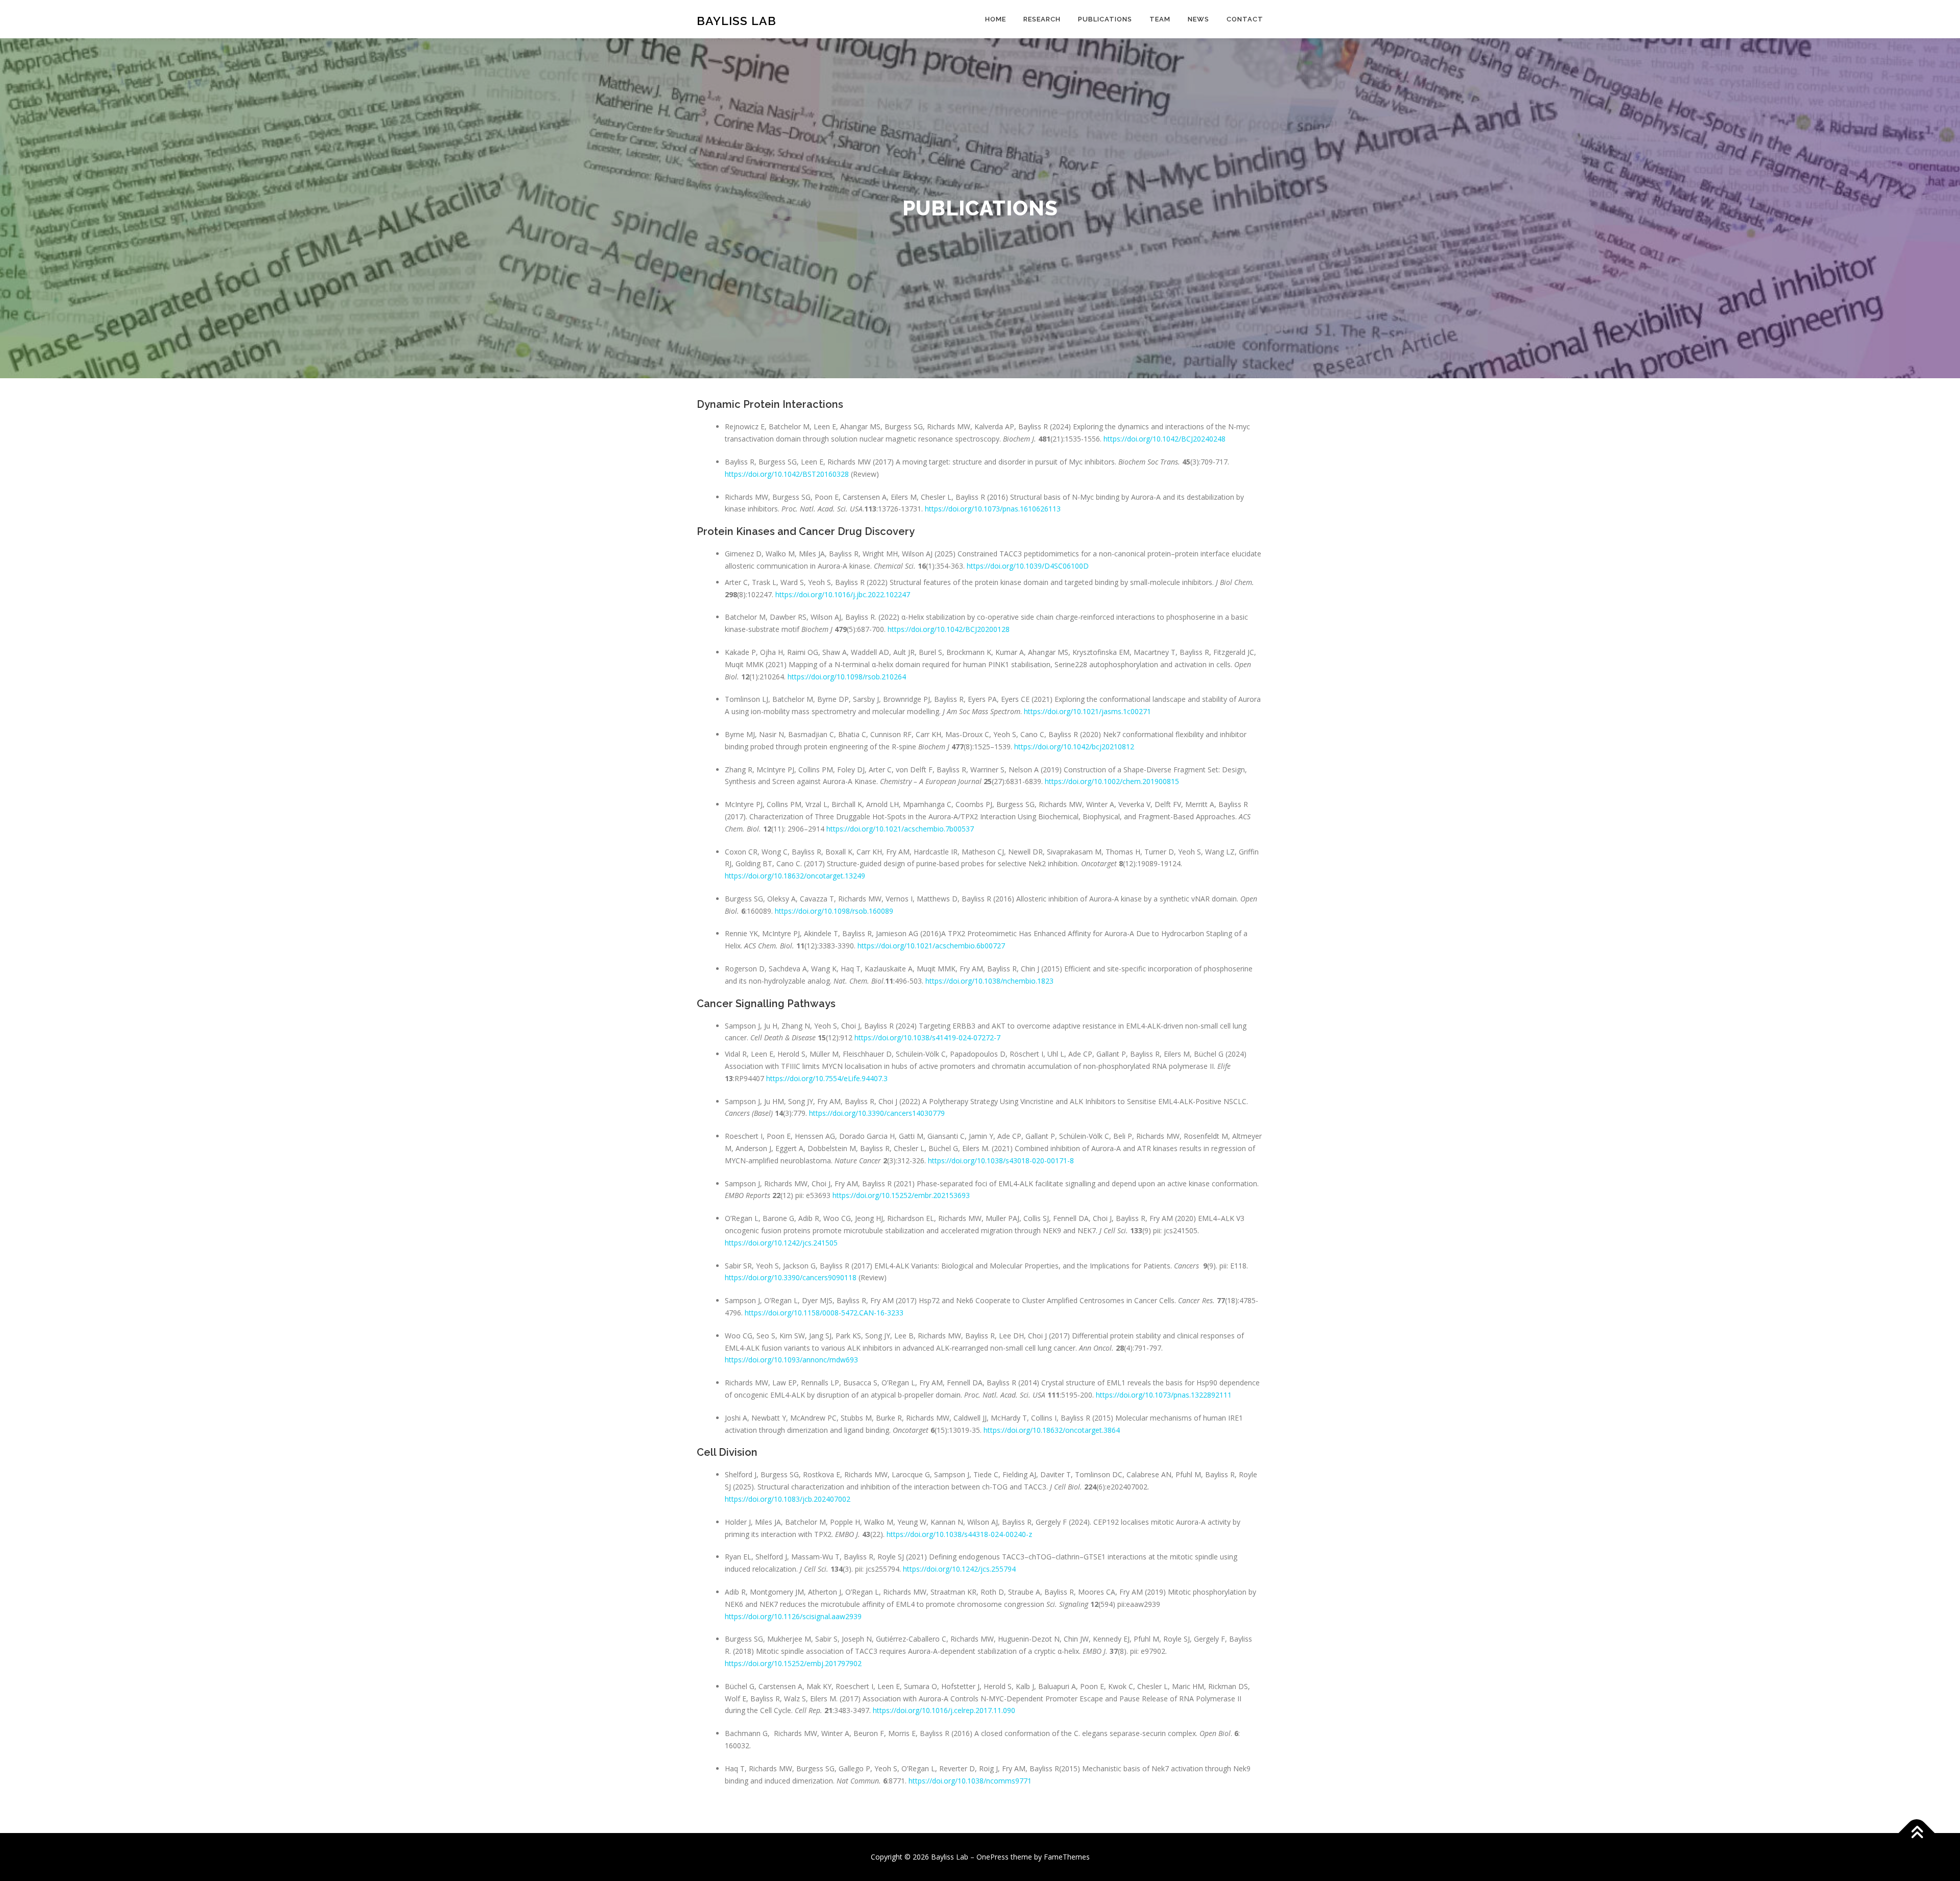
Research (1042, 19)
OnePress (993, 1857)
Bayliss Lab (737, 21)
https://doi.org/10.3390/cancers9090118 (791, 1277)
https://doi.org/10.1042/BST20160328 (787, 474)
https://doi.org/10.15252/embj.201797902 (793, 1663)
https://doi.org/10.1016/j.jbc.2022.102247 (843, 594)
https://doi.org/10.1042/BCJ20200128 (949, 629)
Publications (1105, 19)
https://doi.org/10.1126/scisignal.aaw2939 (793, 1616)
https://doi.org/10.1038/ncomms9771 (970, 1781)
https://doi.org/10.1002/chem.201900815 (1112, 781)
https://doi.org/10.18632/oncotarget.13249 (795, 876)
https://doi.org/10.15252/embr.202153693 (901, 1195)
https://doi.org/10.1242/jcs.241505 (781, 1243)
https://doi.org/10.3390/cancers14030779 (877, 1113)
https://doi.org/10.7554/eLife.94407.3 (827, 1078)
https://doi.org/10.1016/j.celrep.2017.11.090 (944, 1710)
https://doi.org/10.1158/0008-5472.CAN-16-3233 (824, 1313)
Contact (1245, 19)
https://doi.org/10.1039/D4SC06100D (1028, 566)
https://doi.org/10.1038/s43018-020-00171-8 (1001, 1161)
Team (1160, 19)
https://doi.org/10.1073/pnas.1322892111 (1164, 1395)
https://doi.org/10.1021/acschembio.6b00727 (931, 946)
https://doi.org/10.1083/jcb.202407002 (788, 1499)
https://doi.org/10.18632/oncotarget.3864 (1052, 1430)
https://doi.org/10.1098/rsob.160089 (834, 911)
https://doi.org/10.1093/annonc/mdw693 (791, 1360)
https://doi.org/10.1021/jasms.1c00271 (1087, 711)
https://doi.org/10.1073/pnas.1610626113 (993, 509)
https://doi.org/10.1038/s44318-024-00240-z (959, 1534)
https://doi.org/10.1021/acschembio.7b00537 (900, 829)
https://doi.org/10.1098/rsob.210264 (847, 677)
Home (996, 19)
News (1198, 19)
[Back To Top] (1917, 1833)
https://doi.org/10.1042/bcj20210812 (1074, 747)
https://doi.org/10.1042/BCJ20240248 (1165, 439)
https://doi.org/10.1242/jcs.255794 (959, 1569)
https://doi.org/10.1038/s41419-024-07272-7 (927, 1037)
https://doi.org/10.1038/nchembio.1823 (989, 981)
